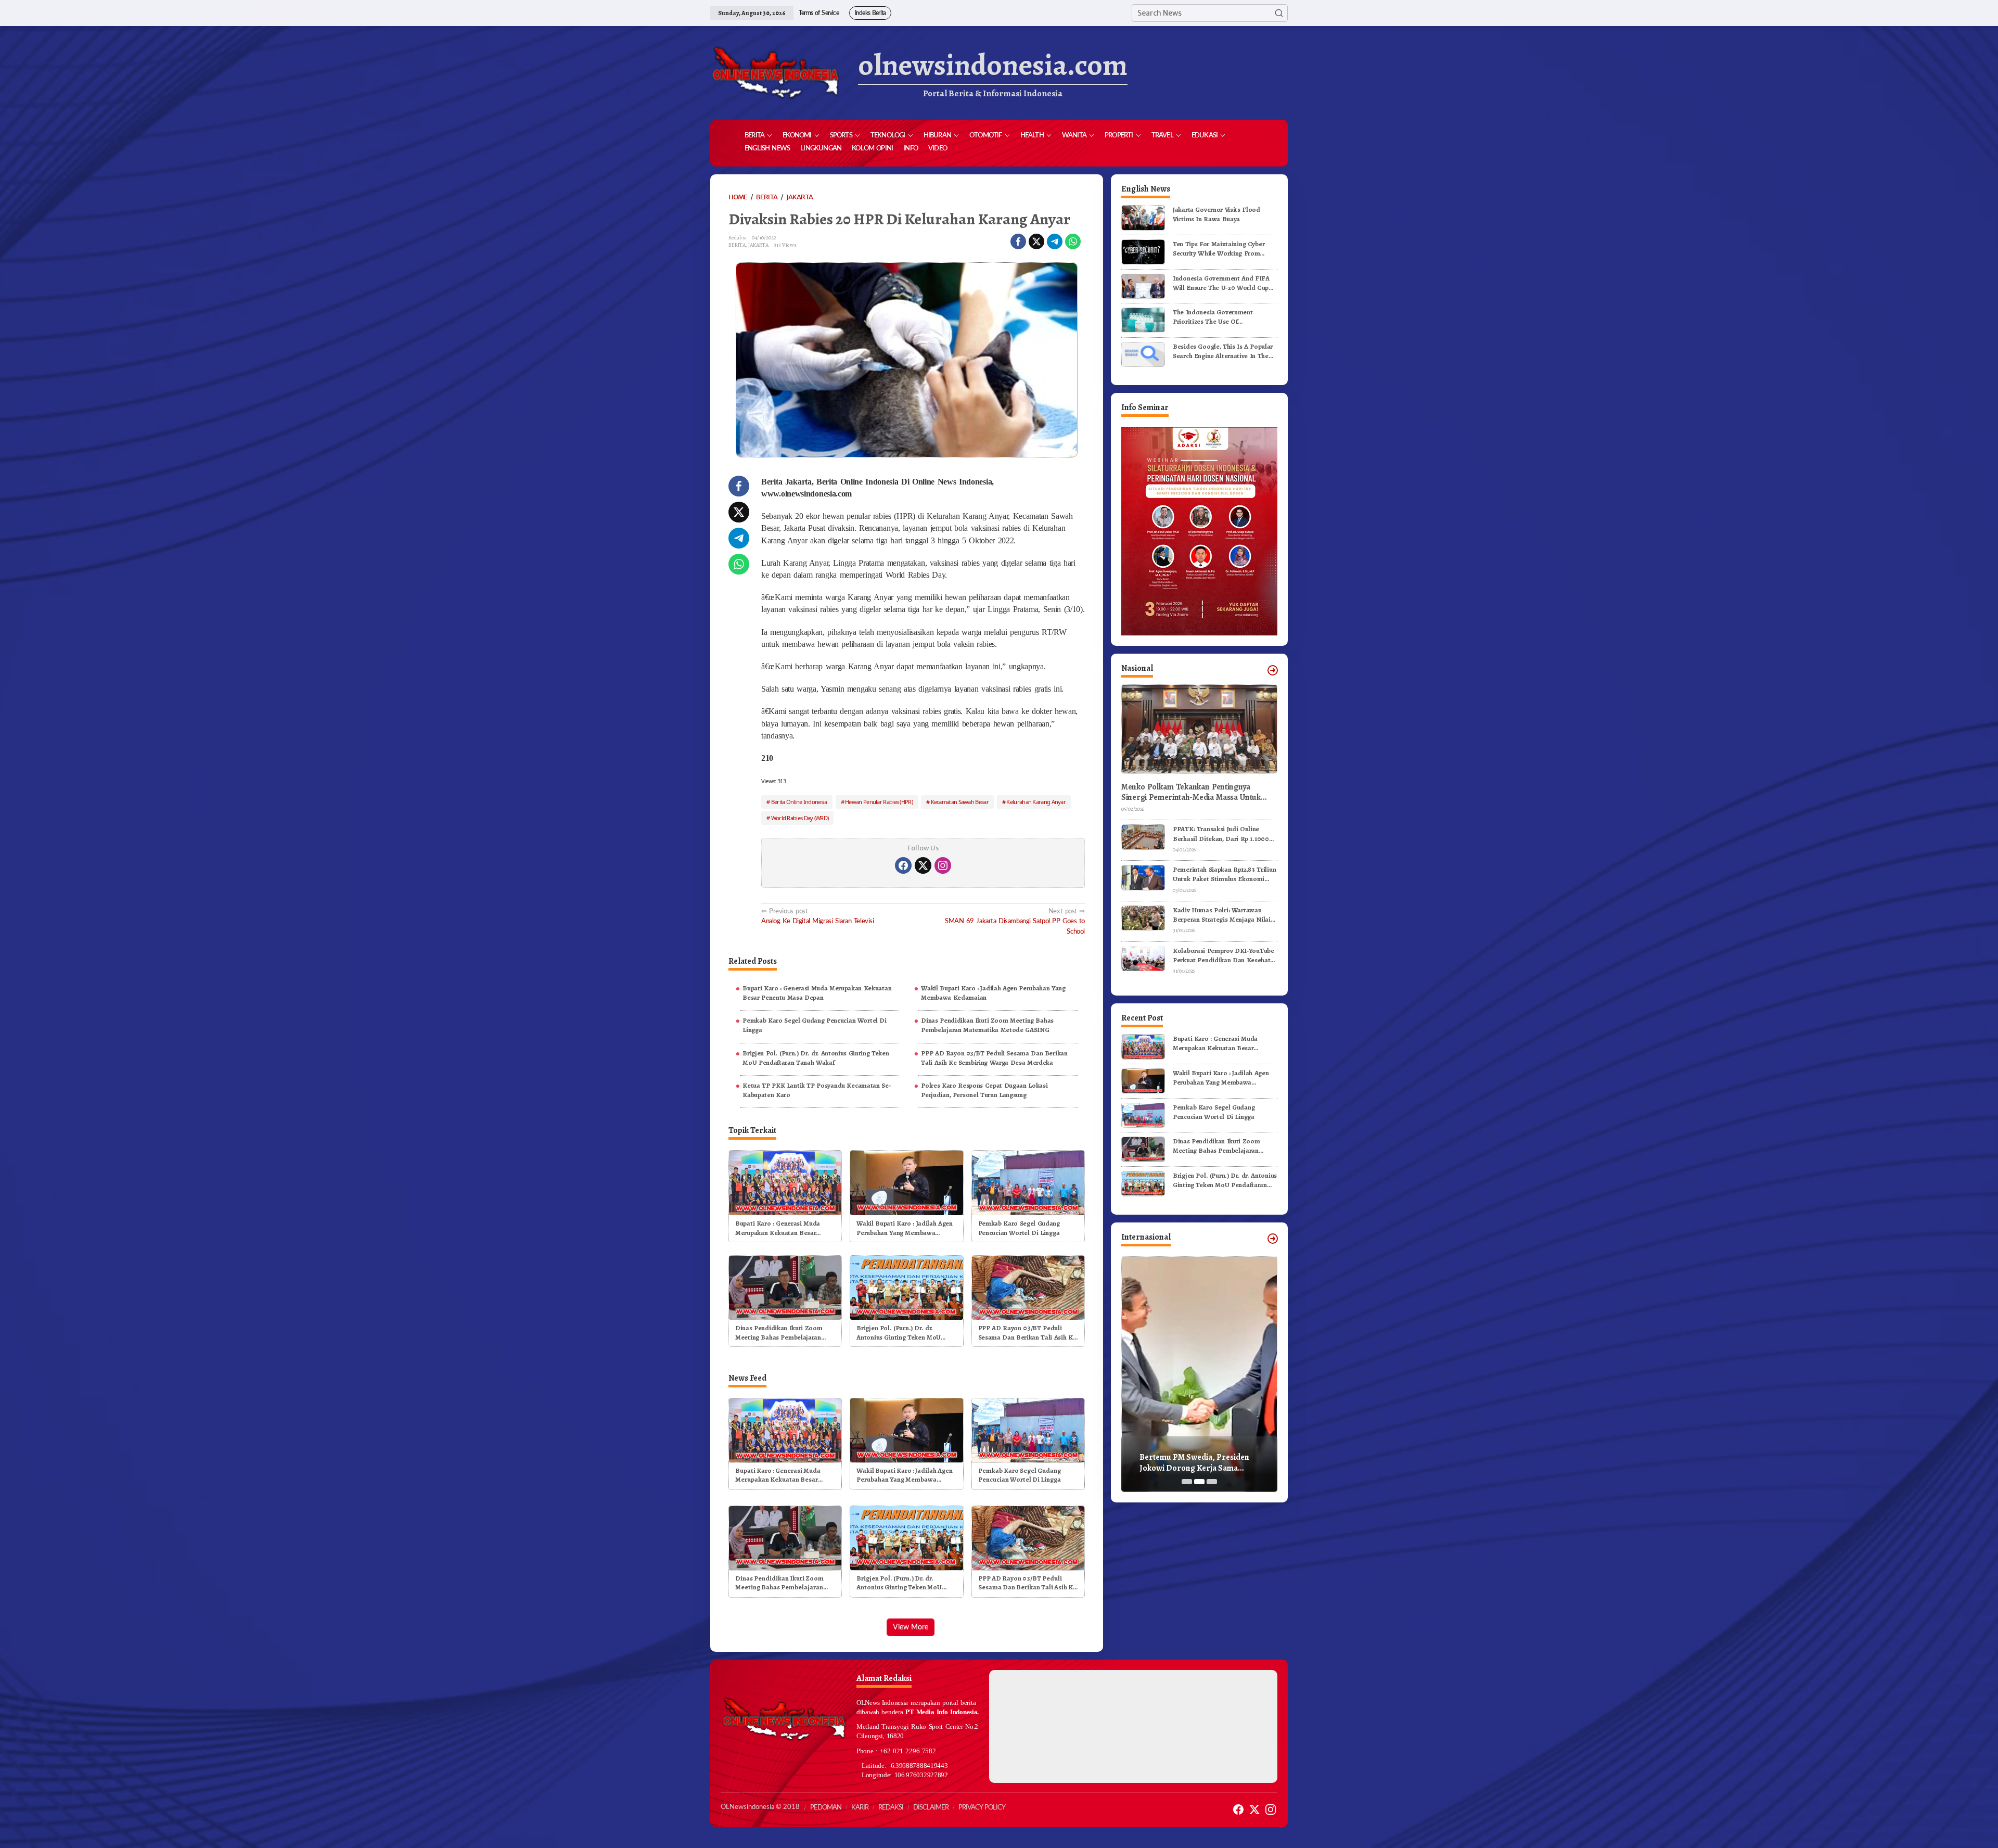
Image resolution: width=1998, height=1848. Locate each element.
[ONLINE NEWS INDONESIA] (775, 73)
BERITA (737, 245)
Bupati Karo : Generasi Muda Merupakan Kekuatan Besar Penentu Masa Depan (817, 993)
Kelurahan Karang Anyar (1036, 802)
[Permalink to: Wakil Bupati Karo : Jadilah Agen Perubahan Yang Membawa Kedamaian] (906, 1182)
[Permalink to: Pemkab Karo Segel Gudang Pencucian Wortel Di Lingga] (1028, 1182)
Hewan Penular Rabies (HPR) (879, 802)
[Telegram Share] (1055, 241)
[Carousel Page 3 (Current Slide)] (1212, 1482)
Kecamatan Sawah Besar (960, 802)
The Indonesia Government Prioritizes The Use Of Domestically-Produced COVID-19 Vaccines (1223, 317)
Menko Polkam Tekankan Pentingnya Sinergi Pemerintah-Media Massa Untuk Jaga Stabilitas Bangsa (1191, 792)
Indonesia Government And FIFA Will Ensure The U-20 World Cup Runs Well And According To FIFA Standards (1223, 283)
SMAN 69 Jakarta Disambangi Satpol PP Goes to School (1015, 921)
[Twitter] (923, 865)
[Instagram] (943, 865)
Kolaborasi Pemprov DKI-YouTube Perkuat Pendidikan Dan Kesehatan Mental (1225, 955)
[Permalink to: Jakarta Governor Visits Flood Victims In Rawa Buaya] (1143, 217)
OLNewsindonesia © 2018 (760, 1807)
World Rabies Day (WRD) (800, 818)
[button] (1279, 13)
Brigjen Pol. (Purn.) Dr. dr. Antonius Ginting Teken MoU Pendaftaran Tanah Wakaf (816, 1058)
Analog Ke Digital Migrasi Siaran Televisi (818, 916)
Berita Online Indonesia (799, 802)
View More (911, 1627)
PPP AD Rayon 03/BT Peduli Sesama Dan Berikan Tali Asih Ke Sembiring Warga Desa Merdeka (994, 1058)
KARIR (860, 1808)
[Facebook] (903, 865)
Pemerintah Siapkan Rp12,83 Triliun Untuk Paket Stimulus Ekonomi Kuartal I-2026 (1224, 874)
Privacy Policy (982, 1808)
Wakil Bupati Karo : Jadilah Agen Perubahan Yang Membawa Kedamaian (993, 993)
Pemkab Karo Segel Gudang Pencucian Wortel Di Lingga (815, 1025)
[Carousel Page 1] (1187, 1482)
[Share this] (1018, 241)
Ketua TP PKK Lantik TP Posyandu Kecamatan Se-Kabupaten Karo (817, 1090)
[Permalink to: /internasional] (1273, 1239)
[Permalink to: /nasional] (1273, 670)
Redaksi (891, 1808)
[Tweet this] (1036, 241)
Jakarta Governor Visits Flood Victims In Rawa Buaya (1216, 214)
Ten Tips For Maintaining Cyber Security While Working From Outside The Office (1219, 249)
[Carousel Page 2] (1199, 1482)
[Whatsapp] (1073, 241)
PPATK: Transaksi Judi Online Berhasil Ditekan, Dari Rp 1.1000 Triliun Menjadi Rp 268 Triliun (1221, 834)
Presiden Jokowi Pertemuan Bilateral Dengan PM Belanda (1193, 1463)
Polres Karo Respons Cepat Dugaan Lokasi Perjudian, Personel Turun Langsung (984, 1090)
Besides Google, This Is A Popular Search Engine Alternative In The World (1223, 351)
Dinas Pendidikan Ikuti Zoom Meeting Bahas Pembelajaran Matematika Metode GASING (987, 1025)
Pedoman (826, 1808)
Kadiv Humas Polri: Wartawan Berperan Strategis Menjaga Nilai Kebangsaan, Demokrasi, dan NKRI (1225, 915)
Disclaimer (931, 1808)
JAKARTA (758, 245)
